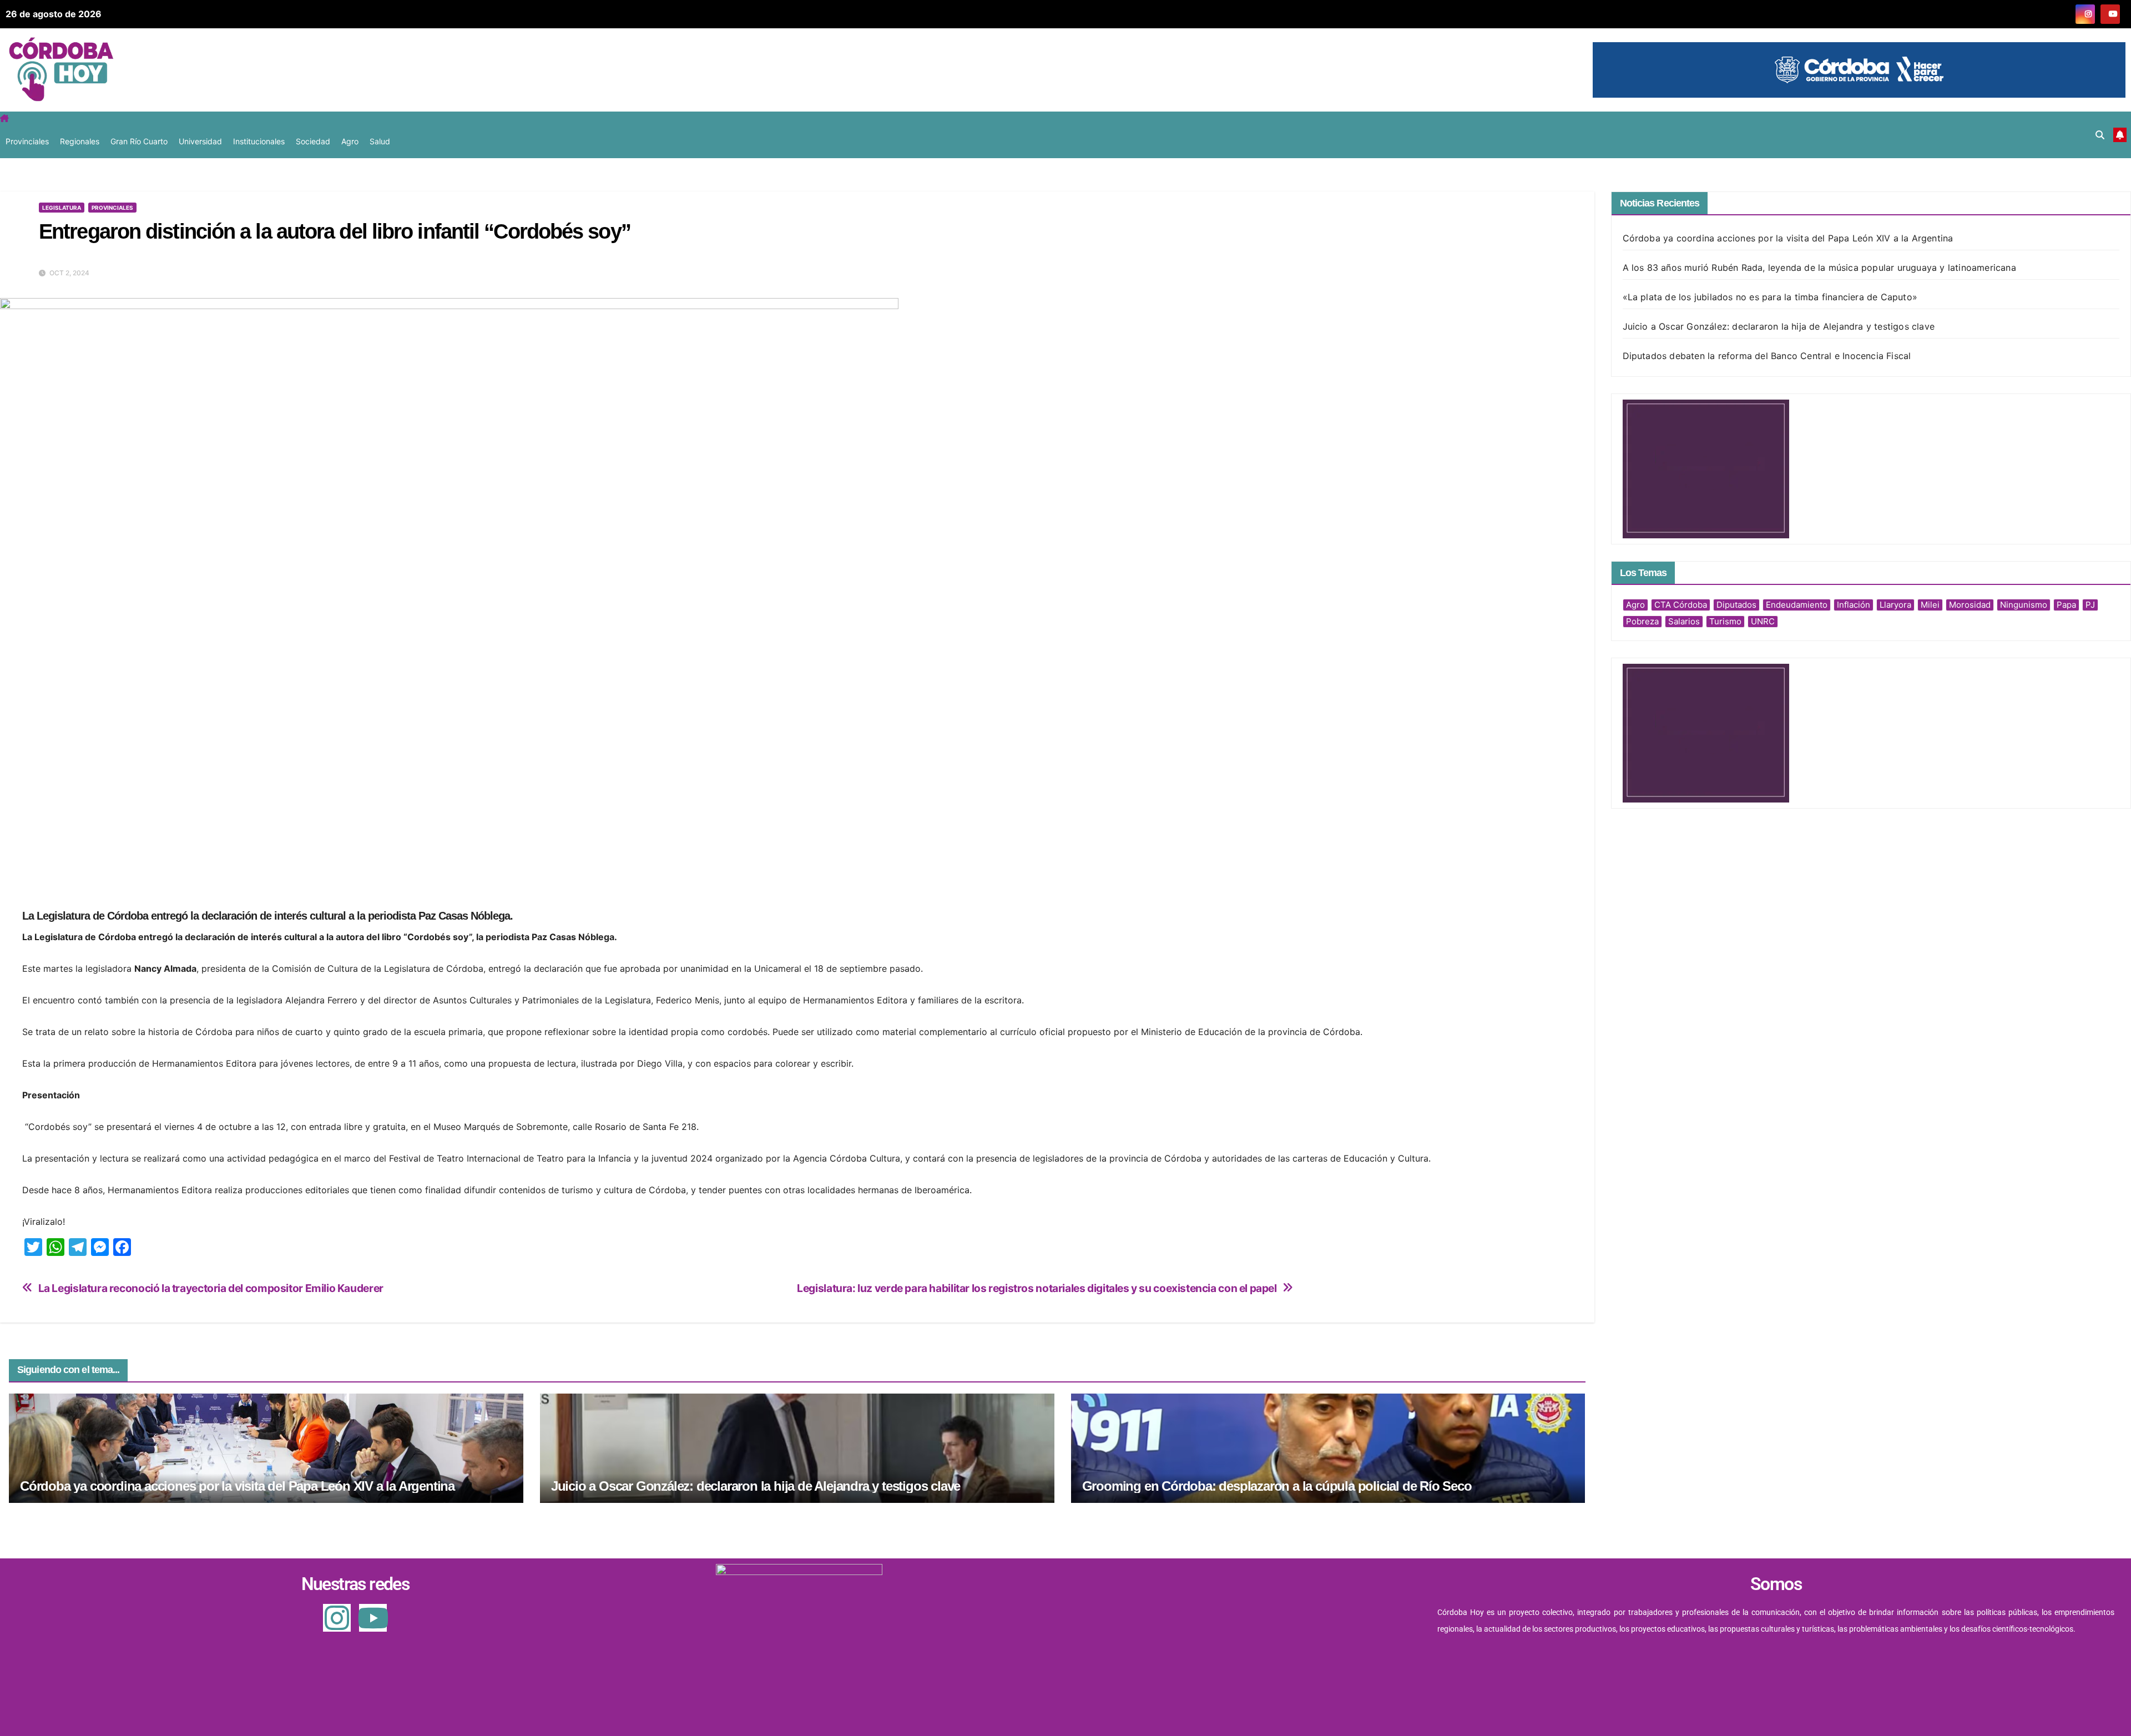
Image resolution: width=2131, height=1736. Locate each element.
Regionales (80, 141)
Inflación (1854, 605)
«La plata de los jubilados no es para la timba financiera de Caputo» (1770, 297)
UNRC (1763, 621)
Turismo (1725, 621)
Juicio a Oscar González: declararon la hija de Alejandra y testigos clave (756, 1486)
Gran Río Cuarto (139, 141)
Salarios (1684, 621)
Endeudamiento (1797, 605)
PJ (2090, 605)
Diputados (1736, 605)
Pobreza (1642, 621)
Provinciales (27, 141)
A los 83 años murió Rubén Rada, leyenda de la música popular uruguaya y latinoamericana (1819, 268)
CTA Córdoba (1681, 605)
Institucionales (259, 141)
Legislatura (62, 208)
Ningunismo (2024, 605)
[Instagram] (337, 1618)
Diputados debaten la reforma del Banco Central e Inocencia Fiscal (1767, 356)
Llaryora (1895, 605)
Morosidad (1970, 605)
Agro (350, 141)
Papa (2066, 605)
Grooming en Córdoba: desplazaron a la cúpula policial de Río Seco (1277, 1486)
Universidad (200, 141)
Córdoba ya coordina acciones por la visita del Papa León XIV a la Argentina (237, 1486)
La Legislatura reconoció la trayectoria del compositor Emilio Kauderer (211, 1288)
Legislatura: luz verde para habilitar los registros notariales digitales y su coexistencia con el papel (1037, 1288)
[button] (2100, 135)
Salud (380, 141)
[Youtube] (373, 1618)
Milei (1930, 605)
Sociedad (313, 141)
